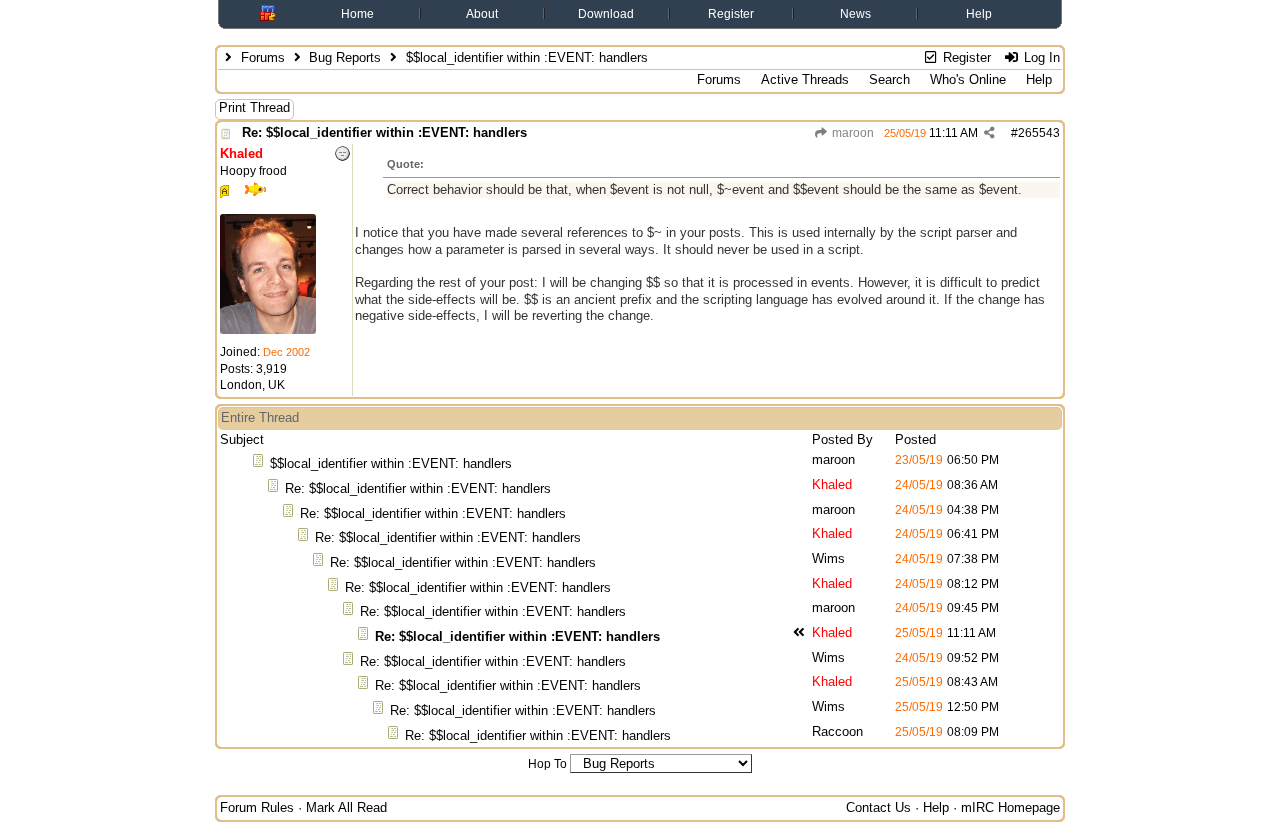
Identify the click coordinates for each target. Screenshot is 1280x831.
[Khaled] (268, 330)
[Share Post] (989, 133)
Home (357, 14)
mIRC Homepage (1010, 807)
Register (731, 14)
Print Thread (254, 107)
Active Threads (805, 79)
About (482, 14)
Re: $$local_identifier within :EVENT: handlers (384, 132)
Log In (1040, 57)
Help (979, 14)
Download (606, 14)
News (855, 14)
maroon (851, 133)
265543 (1039, 133)
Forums (263, 57)
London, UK (252, 385)
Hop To (547, 764)
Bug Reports (345, 57)
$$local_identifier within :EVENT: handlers (391, 463)
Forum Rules (257, 807)
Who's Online (968, 79)
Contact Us (878, 807)
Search (889, 79)
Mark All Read (346, 807)
